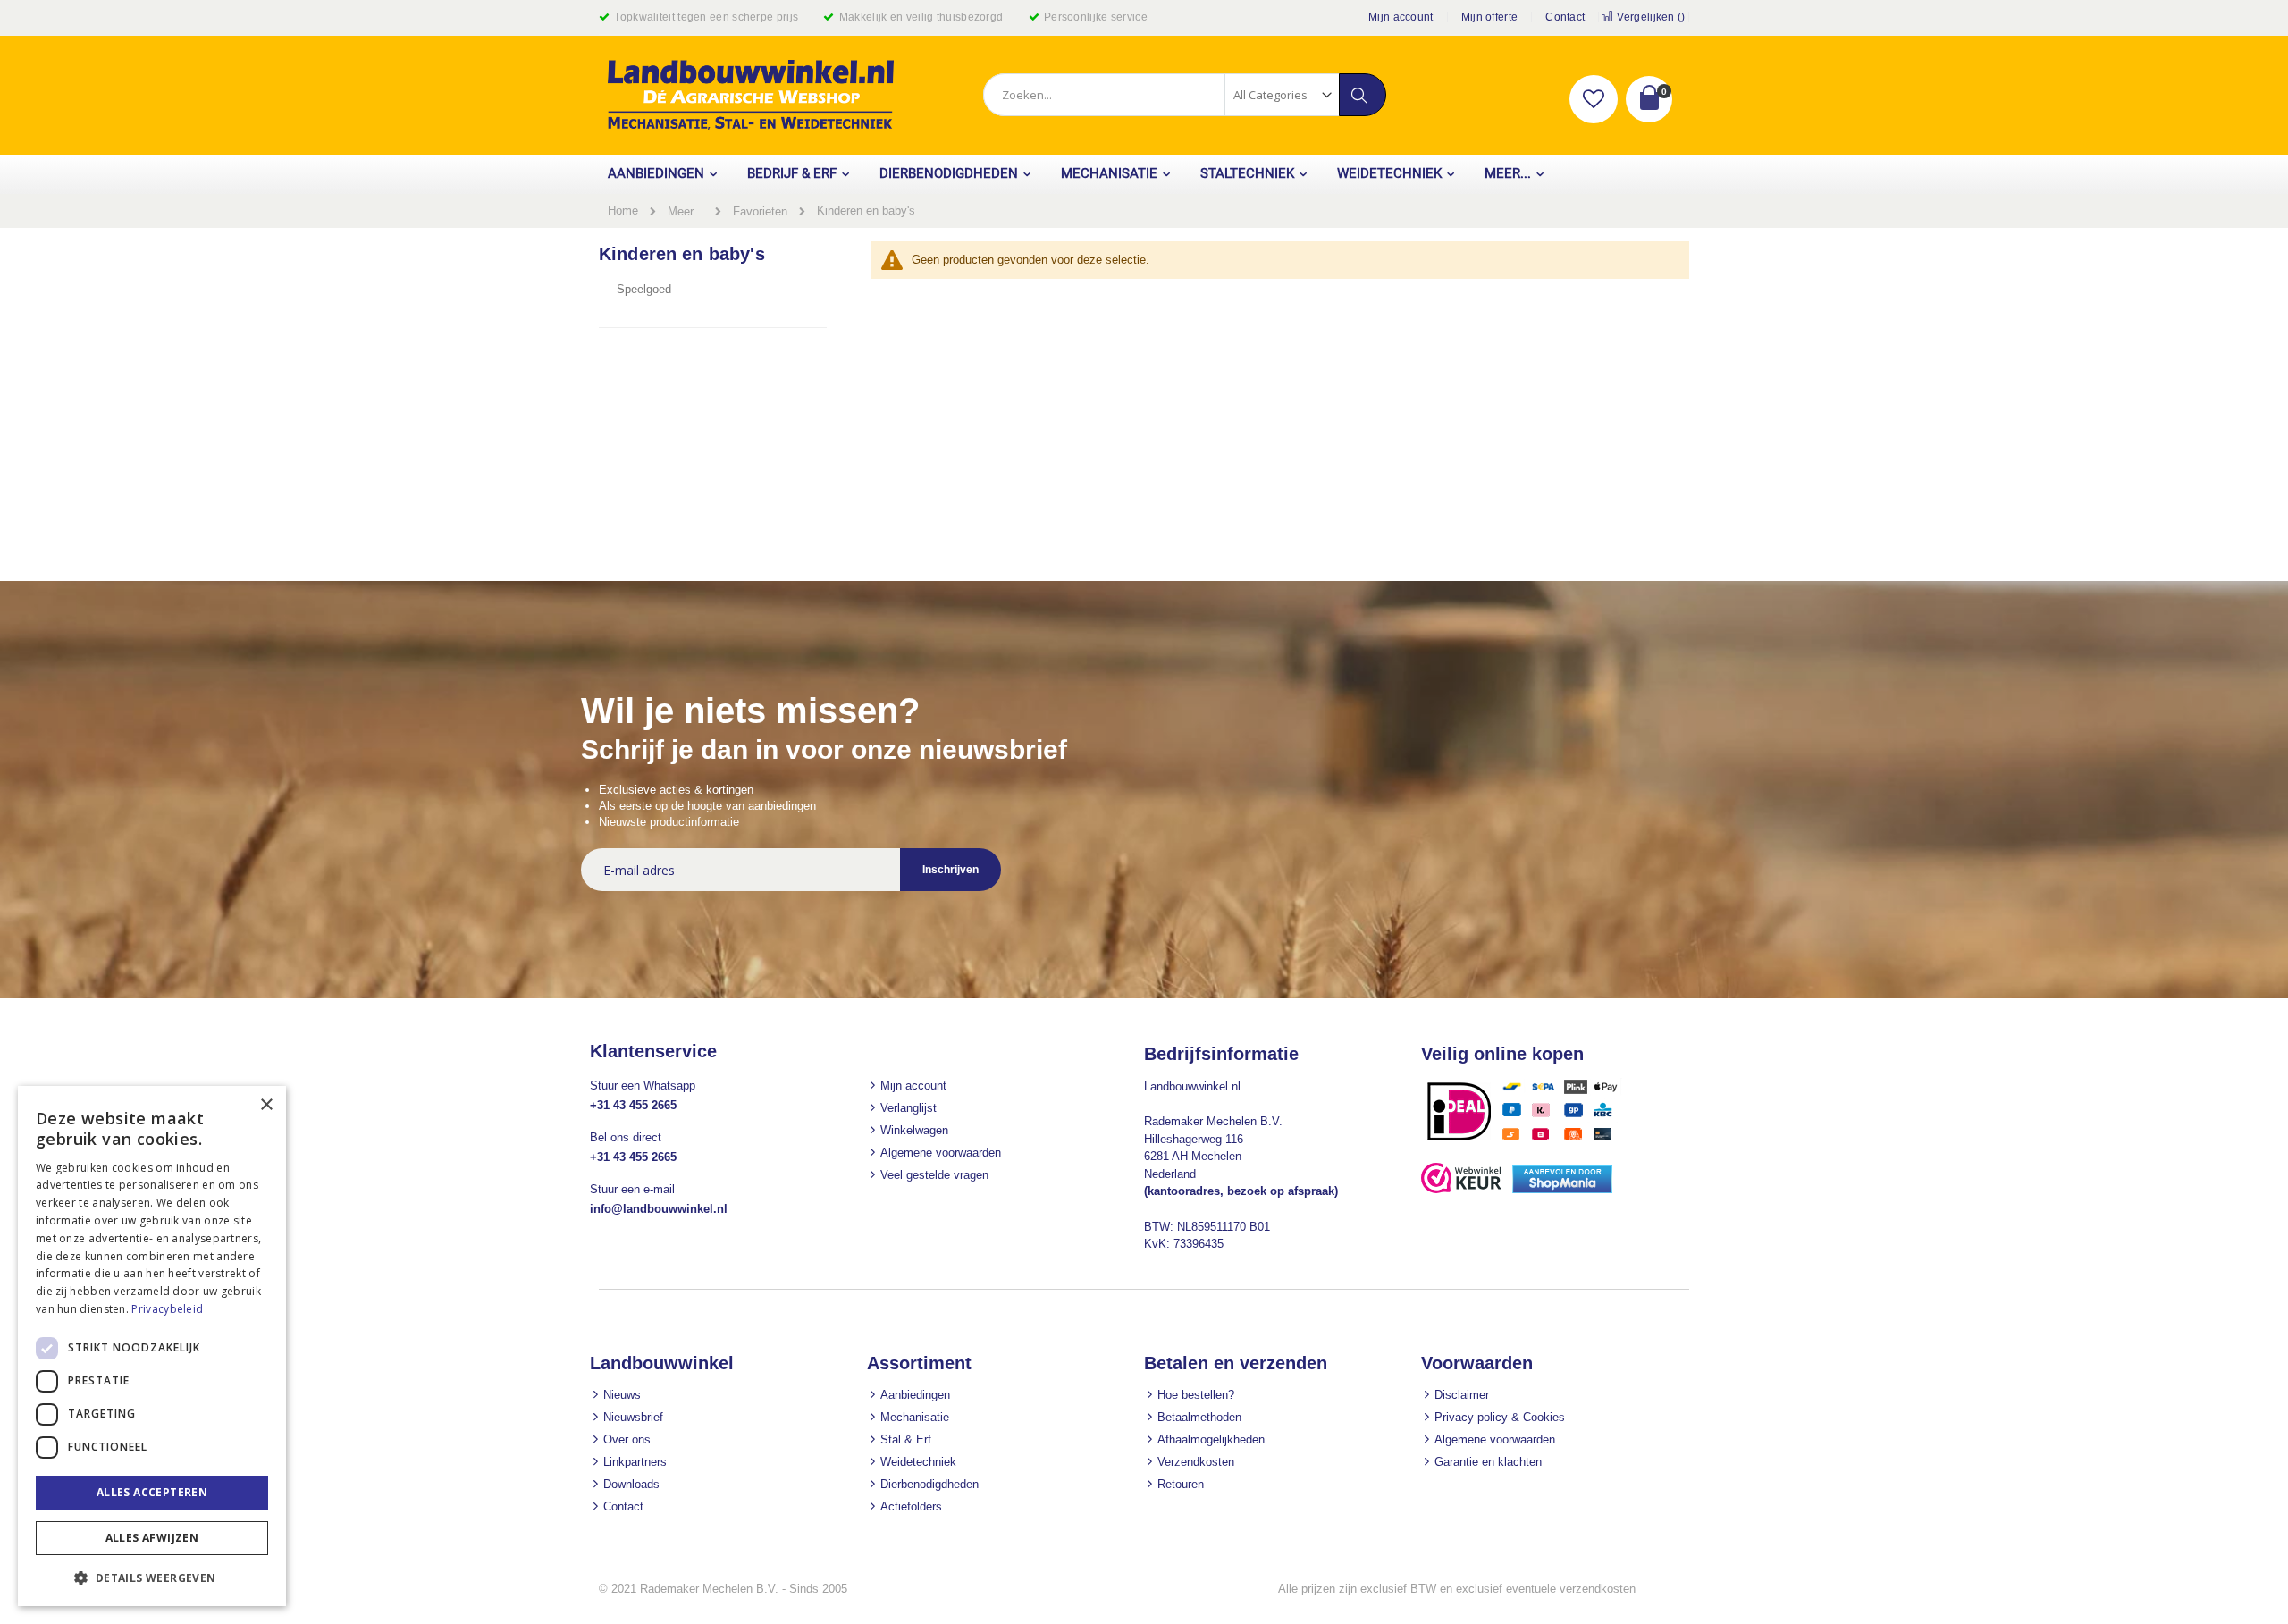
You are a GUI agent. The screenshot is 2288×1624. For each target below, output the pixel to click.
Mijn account (1401, 17)
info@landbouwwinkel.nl (659, 1209)
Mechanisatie (915, 1417)
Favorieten (760, 211)
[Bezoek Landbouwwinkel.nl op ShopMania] (1562, 1189)
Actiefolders (911, 1506)
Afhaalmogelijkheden (1211, 1439)
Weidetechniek (918, 1462)
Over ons (627, 1439)
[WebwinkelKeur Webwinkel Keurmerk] (1461, 1189)
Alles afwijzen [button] (152, 1538)
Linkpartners (635, 1462)
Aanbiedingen (915, 1395)
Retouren (1181, 1484)
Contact (1565, 17)
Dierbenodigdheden (929, 1484)
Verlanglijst (908, 1108)
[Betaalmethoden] (1528, 1140)
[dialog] (152, 1346)
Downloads (631, 1484)
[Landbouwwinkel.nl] (751, 95)
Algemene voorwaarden (941, 1153)
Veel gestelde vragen (934, 1175)
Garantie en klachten (1488, 1462)
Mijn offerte (1490, 17)
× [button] (266, 1105)
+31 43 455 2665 (633, 1105)
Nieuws (622, 1395)
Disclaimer (1462, 1395)
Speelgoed (644, 289)
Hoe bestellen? (1196, 1395)
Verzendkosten (1196, 1462)
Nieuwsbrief (633, 1417)
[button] (1594, 99)
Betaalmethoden (1199, 1417)
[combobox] (1184, 95)
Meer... (686, 211)
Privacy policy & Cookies (1500, 1417)
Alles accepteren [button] (152, 1492)
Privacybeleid (167, 1309)
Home (623, 210)
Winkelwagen (914, 1130)
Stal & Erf (906, 1439)
